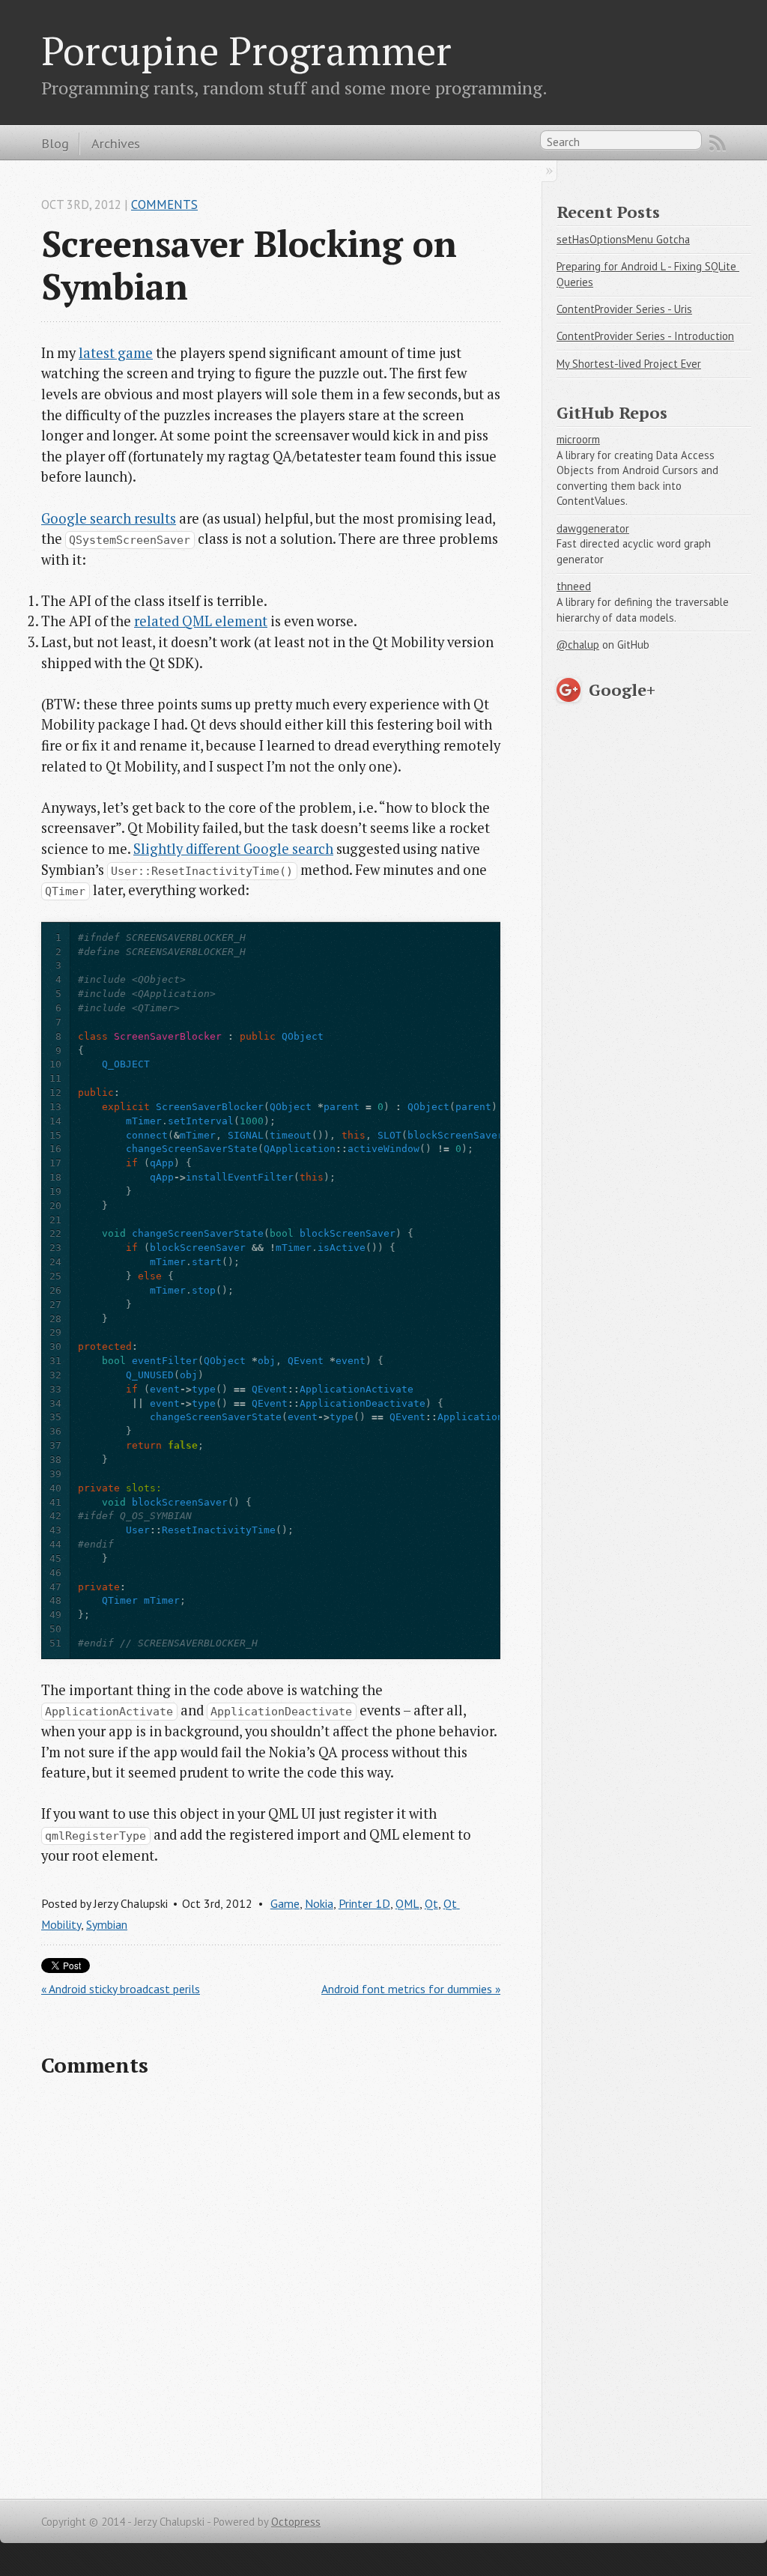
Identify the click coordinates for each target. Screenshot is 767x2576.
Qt (431, 1903)
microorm (578, 439)
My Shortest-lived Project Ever (629, 364)
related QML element (201, 621)
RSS (718, 143)
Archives (116, 143)
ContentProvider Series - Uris (624, 309)
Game (285, 1903)
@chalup (578, 645)
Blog (55, 143)
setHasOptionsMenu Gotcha (623, 239)
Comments (164, 204)
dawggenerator (593, 528)
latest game (116, 353)
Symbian (107, 1924)
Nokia (319, 1903)
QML (407, 1903)
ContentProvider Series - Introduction (645, 336)
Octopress (296, 2522)
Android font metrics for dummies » (411, 1989)
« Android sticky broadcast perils (121, 1989)
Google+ (622, 690)
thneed (574, 586)
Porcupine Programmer (246, 50)
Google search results (109, 518)
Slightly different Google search (233, 849)
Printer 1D (364, 1903)
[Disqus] (271, 2285)
